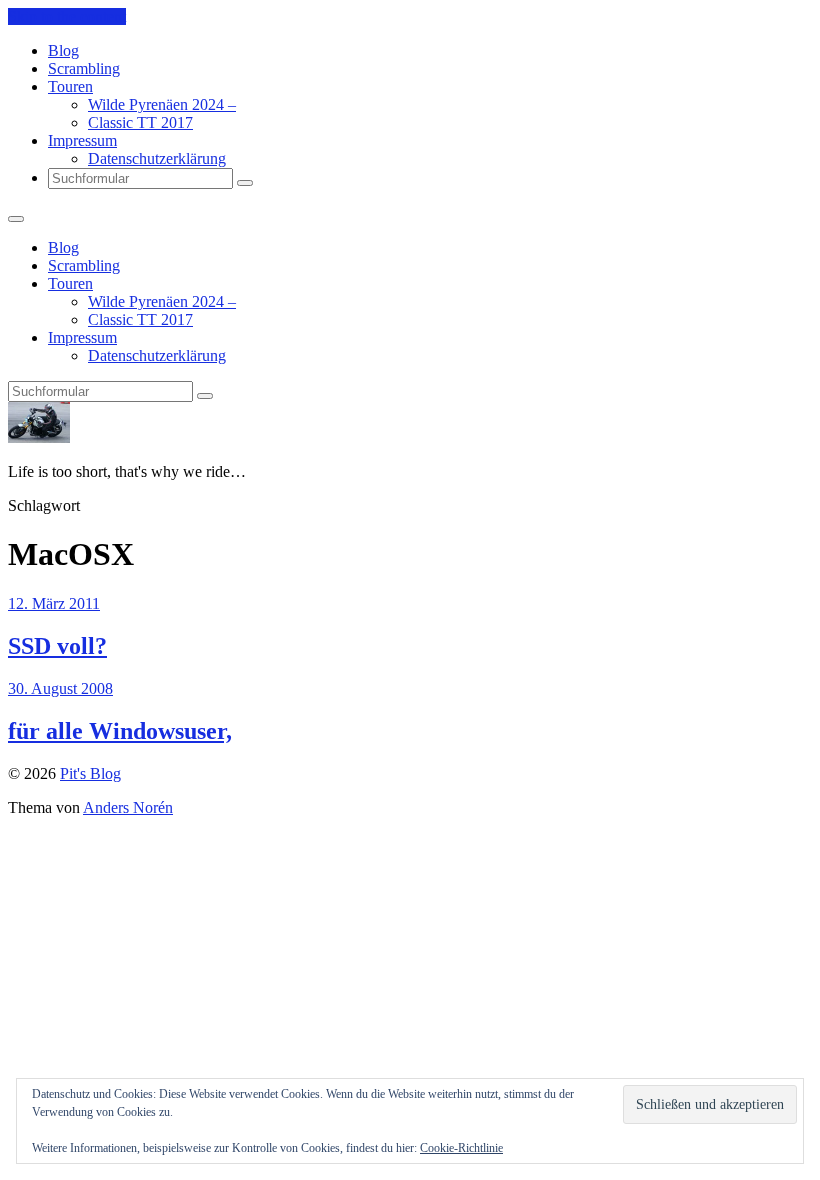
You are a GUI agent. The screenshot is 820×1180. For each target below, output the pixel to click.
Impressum (82, 140)
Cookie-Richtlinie (461, 1148)
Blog (63, 50)
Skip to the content (67, 16)
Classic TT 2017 (140, 122)
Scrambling (84, 68)
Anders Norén (128, 807)
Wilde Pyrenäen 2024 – (162, 104)
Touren (70, 86)
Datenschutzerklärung (157, 158)
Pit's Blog (90, 773)
